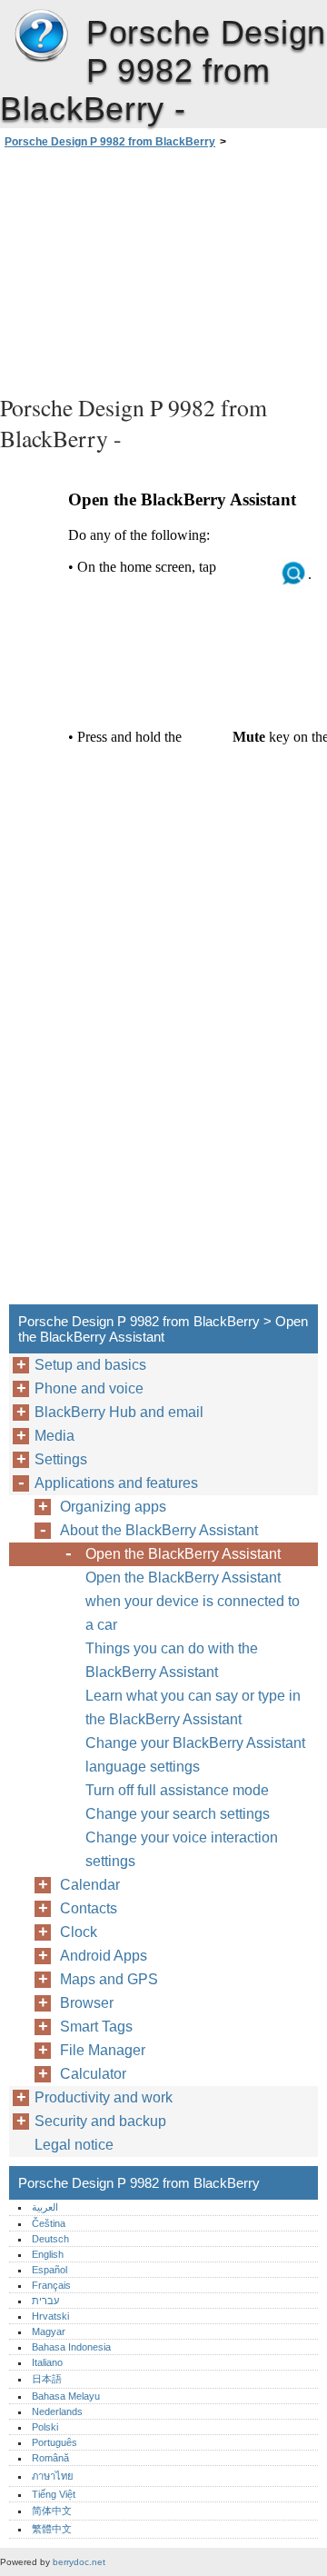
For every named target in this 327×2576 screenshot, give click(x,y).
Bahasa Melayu (66, 2396)
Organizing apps (113, 1507)
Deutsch (50, 2239)
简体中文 (52, 2511)
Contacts (89, 1908)
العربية (45, 2207)
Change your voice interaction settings (182, 1849)
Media (54, 1436)
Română (50, 2458)
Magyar (49, 2331)
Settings (61, 1459)
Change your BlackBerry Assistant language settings (195, 1755)
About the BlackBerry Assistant (159, 1530)
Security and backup (100, 2121)
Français (51, 2285)
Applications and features (116, 1483)
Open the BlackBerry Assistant (183, 1554)
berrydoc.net (79, 2562)
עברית (45, 2301)
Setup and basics (90, 1365)
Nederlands (57, 2411)
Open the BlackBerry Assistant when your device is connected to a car (193, 1601)
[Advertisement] (163, 269)
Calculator (93, 2074)
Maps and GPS (109, 1979)
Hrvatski (50, 2316)
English (48, 2254)
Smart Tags (96, 2027)
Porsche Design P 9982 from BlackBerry (41, 36)
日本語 (47, 2379)
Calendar (90, 1885)
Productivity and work (104, 2097)
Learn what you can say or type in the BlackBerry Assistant (193, 1707)
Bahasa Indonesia (71, 2347)
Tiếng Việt (54, 2494)
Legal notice (74, 2145)
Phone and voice (89, 1388)
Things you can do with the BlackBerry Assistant (172, 1660)
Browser (87, 2003)
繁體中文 (52, 2529)
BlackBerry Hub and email (119, 1412)
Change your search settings (178, 1814)
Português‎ (54, 2442)
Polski (45, 2427)
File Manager (103, 2050)
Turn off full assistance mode (177, 1790)
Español (50, 2270)
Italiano (47, 2362)
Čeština (49, 2223)
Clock (79, 1932)
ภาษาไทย (53, 2476)
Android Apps (104, 1956)
